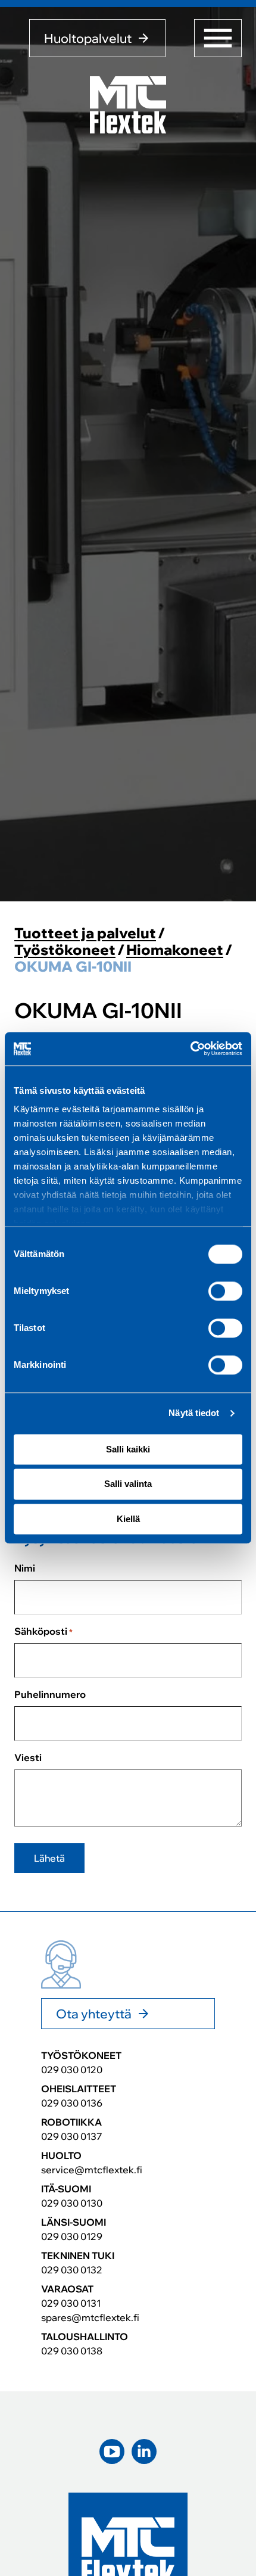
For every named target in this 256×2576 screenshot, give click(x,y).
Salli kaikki (128, 1449)
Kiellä (128, 1519)
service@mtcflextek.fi (92, 2170)
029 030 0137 (72, 2136)
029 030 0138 (72, 2351)
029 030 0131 (71, 2303)
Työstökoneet (65, 950)
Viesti (28, 1757)
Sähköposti (43, 1631)
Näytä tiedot (194, 1413)
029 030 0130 (72, 2203)
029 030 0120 (72, 2070)
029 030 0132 (72, 2270)
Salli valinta (128, 1484)
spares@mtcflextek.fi (90, 2317)
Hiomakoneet (175, 950)
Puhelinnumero (50, 1694)
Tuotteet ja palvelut (85, 933)
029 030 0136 (72, 2103)
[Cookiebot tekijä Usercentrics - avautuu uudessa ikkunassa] (190, 1049)
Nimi (25, 1568)
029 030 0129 (72, 2236)
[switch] (225, 1291)
